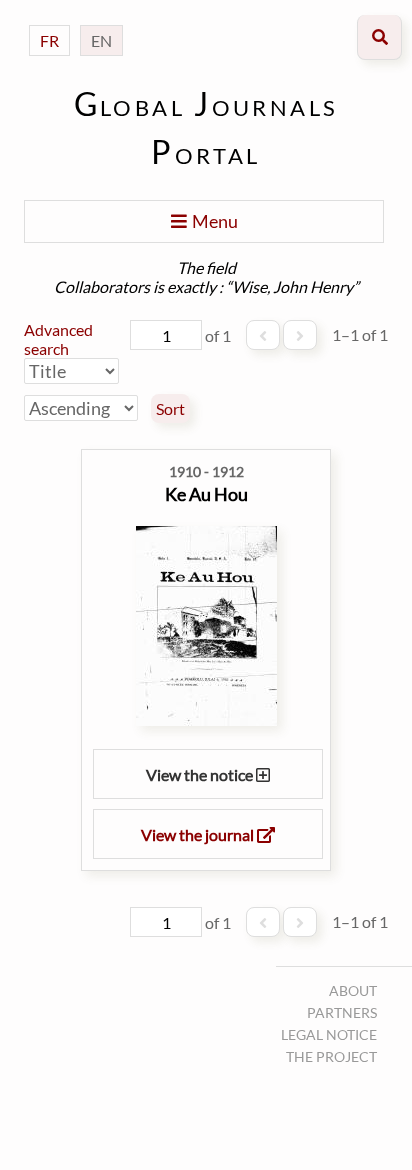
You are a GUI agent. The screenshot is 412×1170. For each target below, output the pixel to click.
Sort (170, 409)
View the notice (201, 774)
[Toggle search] (379, 37)
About (353, 990)
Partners (342, 1012)
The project (331, 1056)
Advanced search (58, 339)
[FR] (49, 20)
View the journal (199, 834)
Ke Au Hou (206, 494)
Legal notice (329, 1034)
